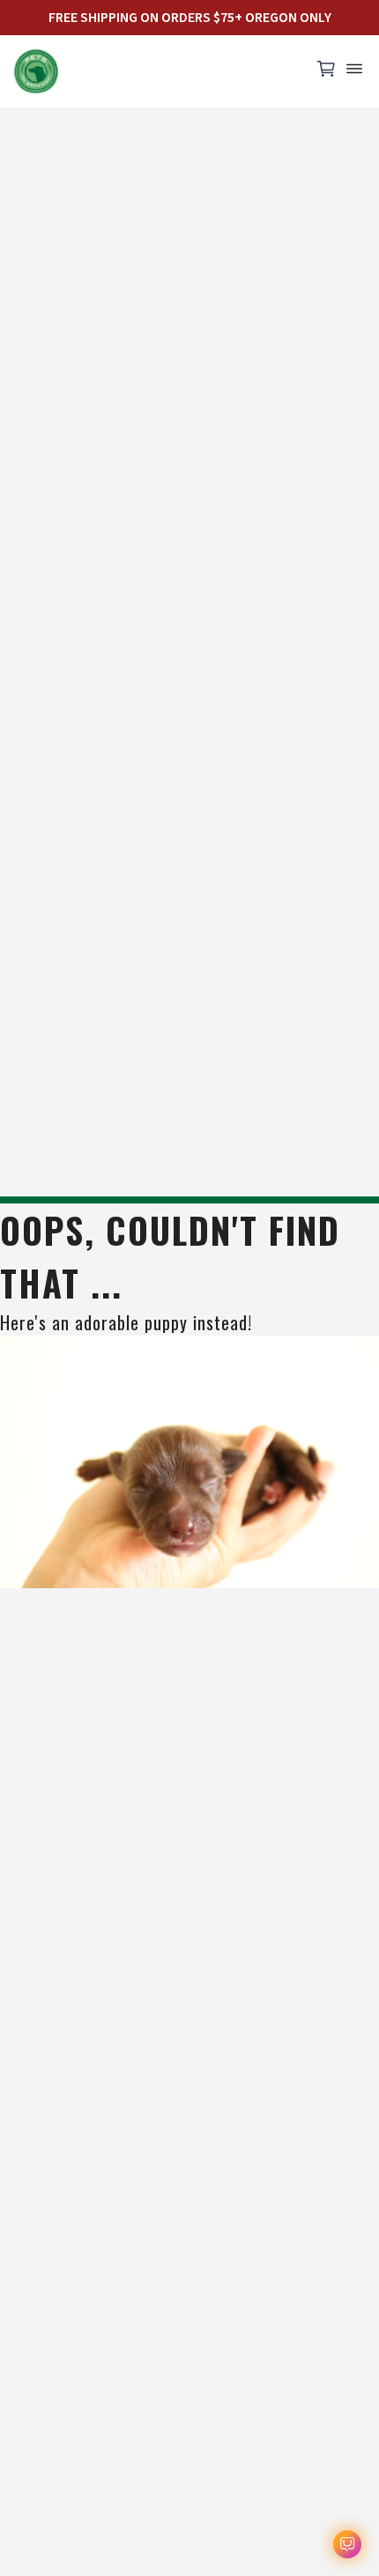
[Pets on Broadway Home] (154, 71)
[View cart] (326, 73)
